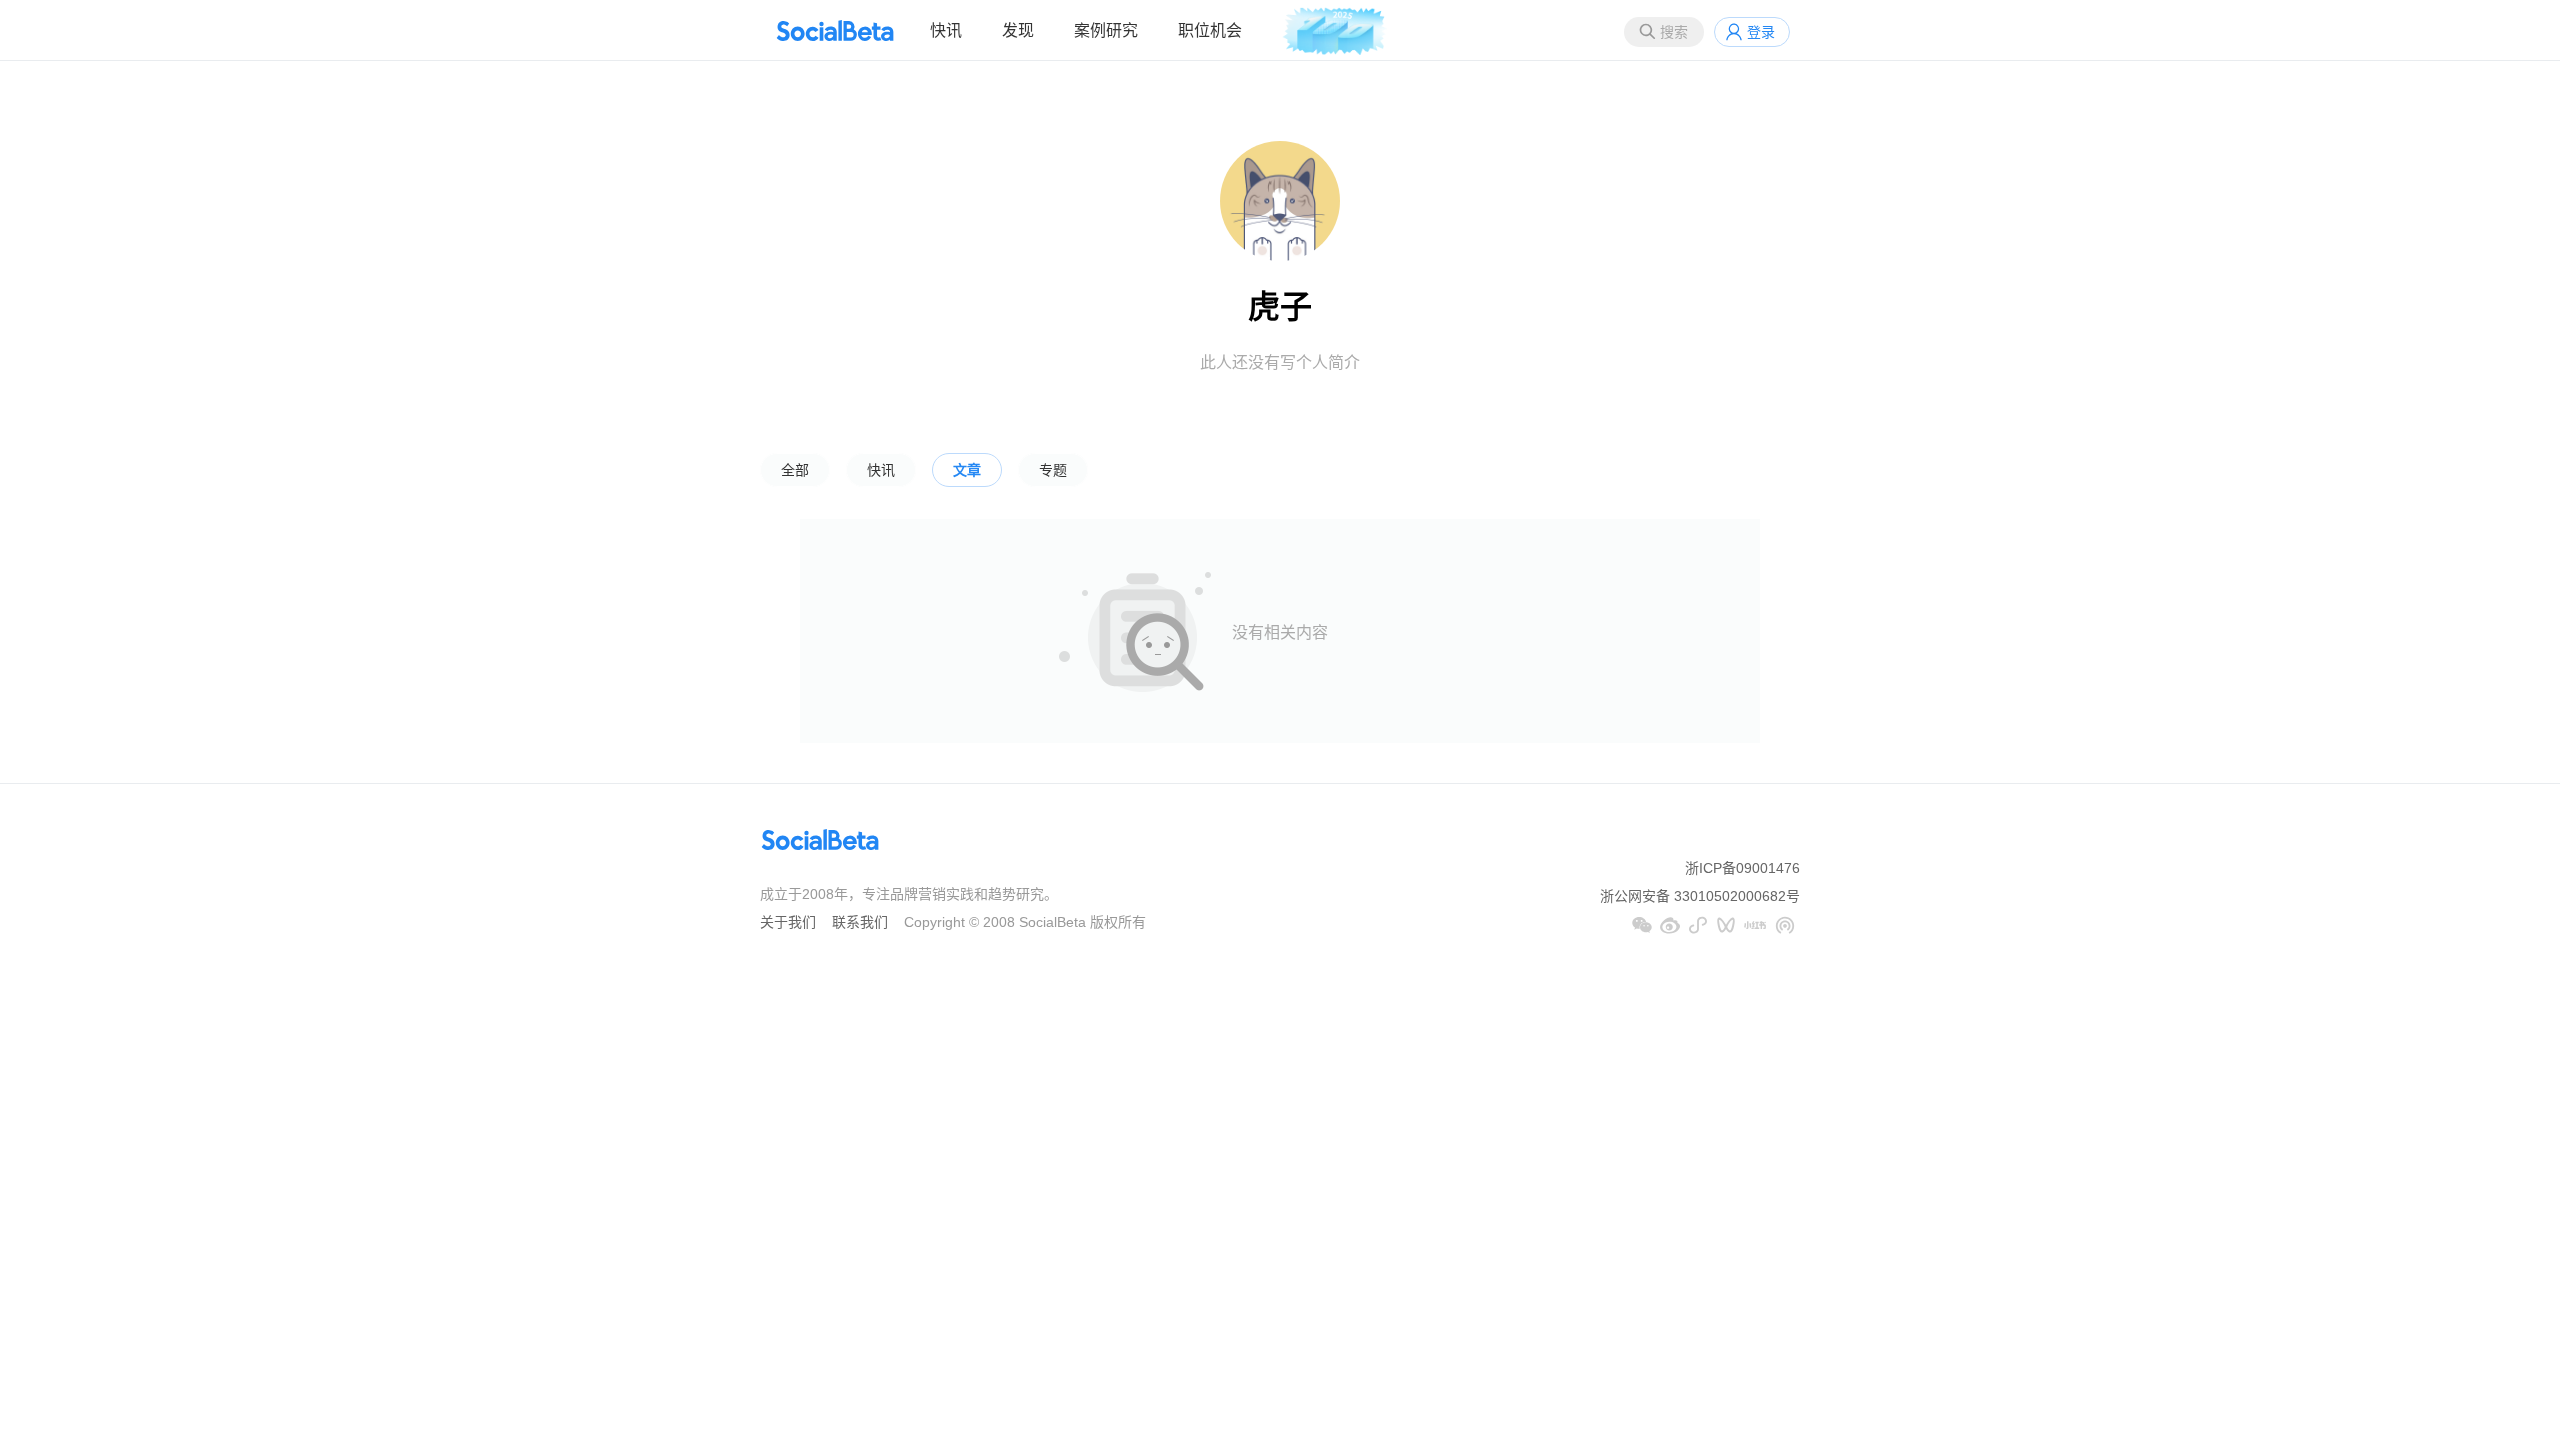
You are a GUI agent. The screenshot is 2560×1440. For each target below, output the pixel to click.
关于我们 (788, 922)
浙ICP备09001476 (1742, 868)
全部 (795, 470)
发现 (1018, 30)
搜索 (1674, 32)
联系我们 (860, 922)
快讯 (946, 30)
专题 (1053, 470)
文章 (967, 470)
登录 (1761, 32)
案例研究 (1106, 30)
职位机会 (1210, 30)
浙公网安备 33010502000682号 (1700, 896)
